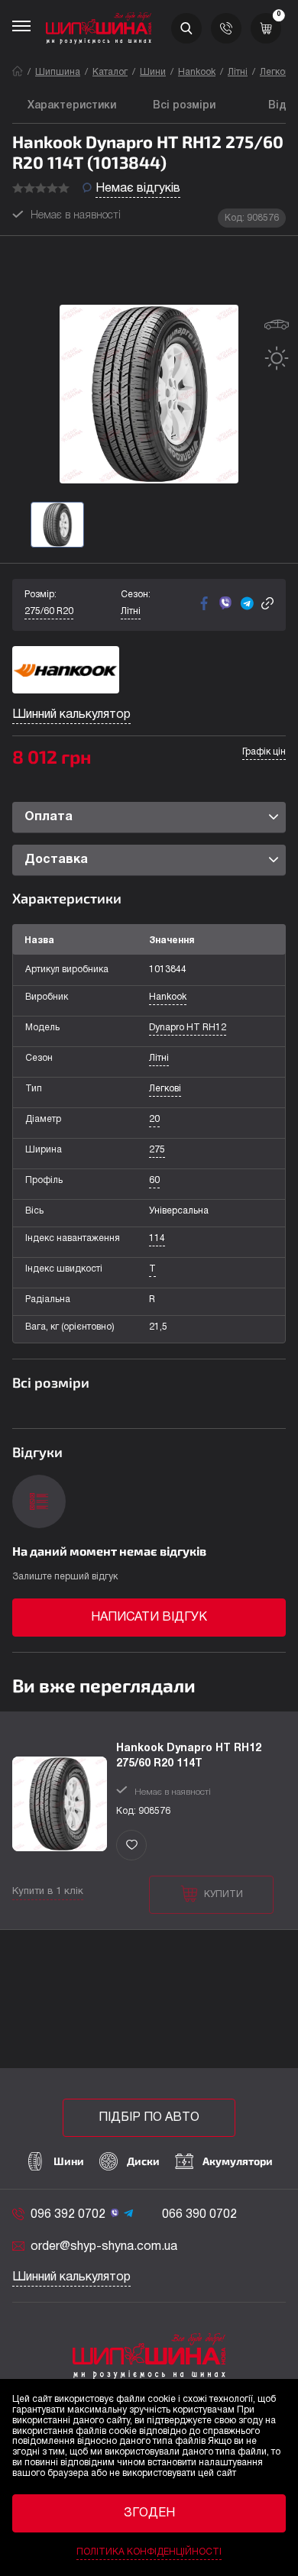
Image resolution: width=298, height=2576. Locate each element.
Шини (153, 72)
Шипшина (58, 72)
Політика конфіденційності (149, 2552)
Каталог (110, 72)
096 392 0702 (68, 2215)
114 (157, 1238)
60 (154, 1180)
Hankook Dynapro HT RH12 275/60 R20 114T (189, 1756)
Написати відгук (149, 1618)
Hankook (197, 72)
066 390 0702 (199, 2215)
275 (157, 1150)
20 (154, 1119)
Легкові (276, 72)
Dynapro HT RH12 (188, 1028)
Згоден (149, 2513)
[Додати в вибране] (131, 1845)
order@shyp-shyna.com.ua (104, 2247)
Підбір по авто (149, 2118)
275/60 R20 (49, 611)
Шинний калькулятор (71, 715)
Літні (238, 72)
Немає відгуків (138, 189)
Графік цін (264, 752)
